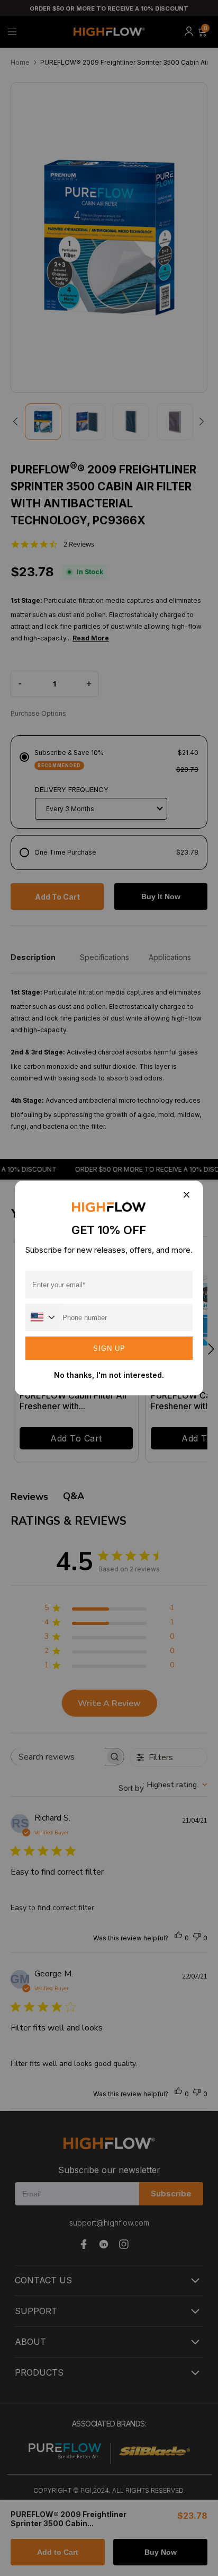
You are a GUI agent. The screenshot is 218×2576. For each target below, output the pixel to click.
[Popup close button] (186, 1195)
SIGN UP (109, 1348)
